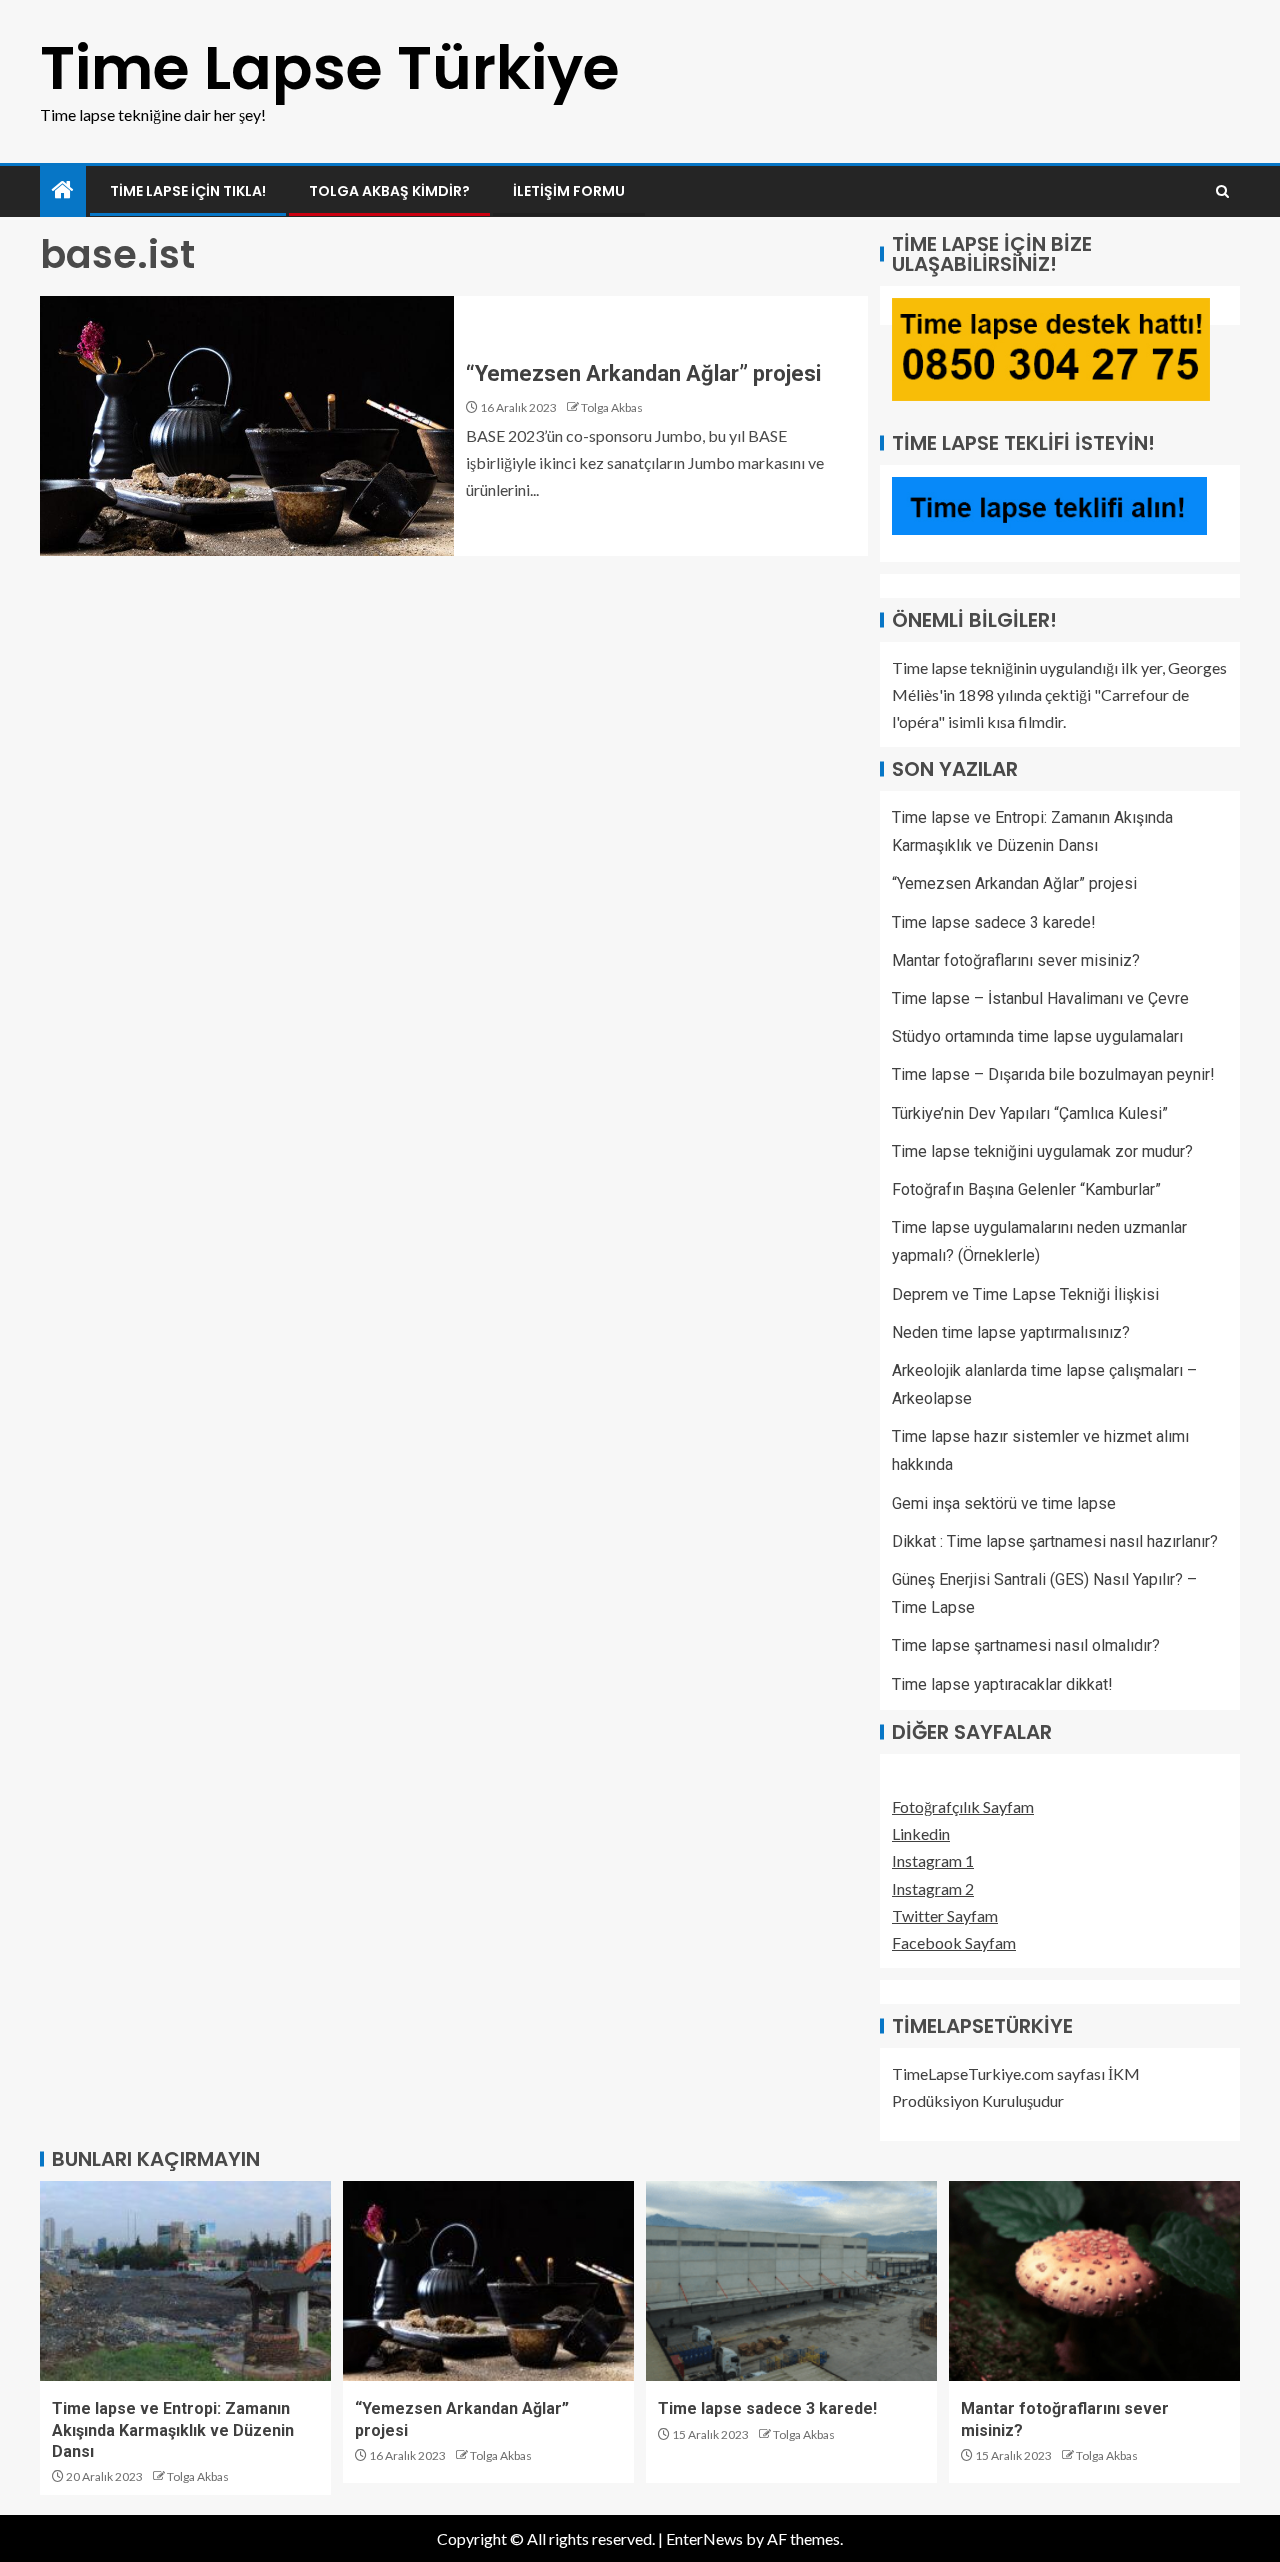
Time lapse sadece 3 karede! (994, 922)
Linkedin (921, 1833)
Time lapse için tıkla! (188, 191)
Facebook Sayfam (954, 1942)
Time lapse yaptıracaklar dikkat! (1002, 1684)
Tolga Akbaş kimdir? (389, 191)
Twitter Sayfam (945, 1915)
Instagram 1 (933, 1860)
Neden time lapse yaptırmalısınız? (1011, 1332)
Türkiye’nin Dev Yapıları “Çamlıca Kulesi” (1030, 1113)
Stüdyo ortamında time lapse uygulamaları (1037, 1036)
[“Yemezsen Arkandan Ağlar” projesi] (247, 426)
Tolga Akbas (612, 407)
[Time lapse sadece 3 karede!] (791, 2281)
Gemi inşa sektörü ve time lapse (1004, 1503)
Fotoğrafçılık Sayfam (963, 1806)
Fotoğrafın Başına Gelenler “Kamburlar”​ (1026, 1189)
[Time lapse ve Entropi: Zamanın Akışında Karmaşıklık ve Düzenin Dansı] (185, 2281)
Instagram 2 (933, 1888)
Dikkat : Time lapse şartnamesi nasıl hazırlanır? (1055, 1541)
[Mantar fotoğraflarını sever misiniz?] (1094, 2281)
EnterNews (704, 2538)
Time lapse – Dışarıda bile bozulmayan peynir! (1053, 1074)
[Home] (63, 190)
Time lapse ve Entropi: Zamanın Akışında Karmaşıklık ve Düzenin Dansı (173, 2430)
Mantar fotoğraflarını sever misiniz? (1016, 960)
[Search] (1222, 191)
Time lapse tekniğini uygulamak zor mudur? (1042, 1151)
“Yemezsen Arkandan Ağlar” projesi (643, 373)
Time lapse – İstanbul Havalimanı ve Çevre (1040, 998)
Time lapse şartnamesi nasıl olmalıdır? (1026, 1645)
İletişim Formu (569, 191)
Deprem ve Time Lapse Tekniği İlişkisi (1025, 1294)
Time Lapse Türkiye (330, 68)
